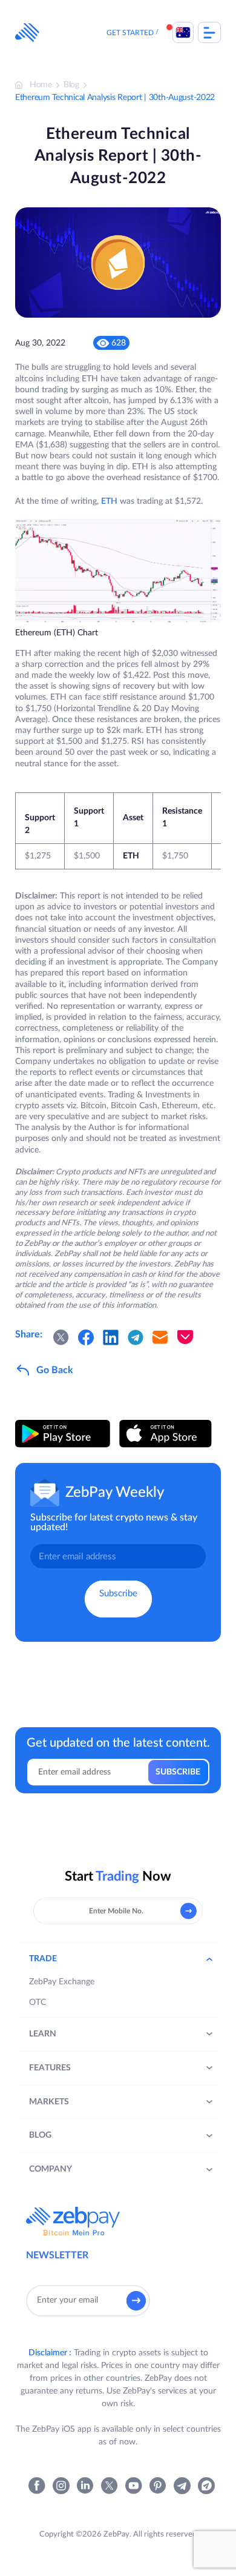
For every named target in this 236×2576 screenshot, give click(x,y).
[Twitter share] (61, 1337)
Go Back (55, 1370)
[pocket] (185, 1337)
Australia (183, 32)
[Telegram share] (136, 1337)
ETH (109, 501)
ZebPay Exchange (62, 1982)
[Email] (160, 1337)
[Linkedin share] (111, 1337)
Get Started (130, 33)
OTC (38, 2002)
